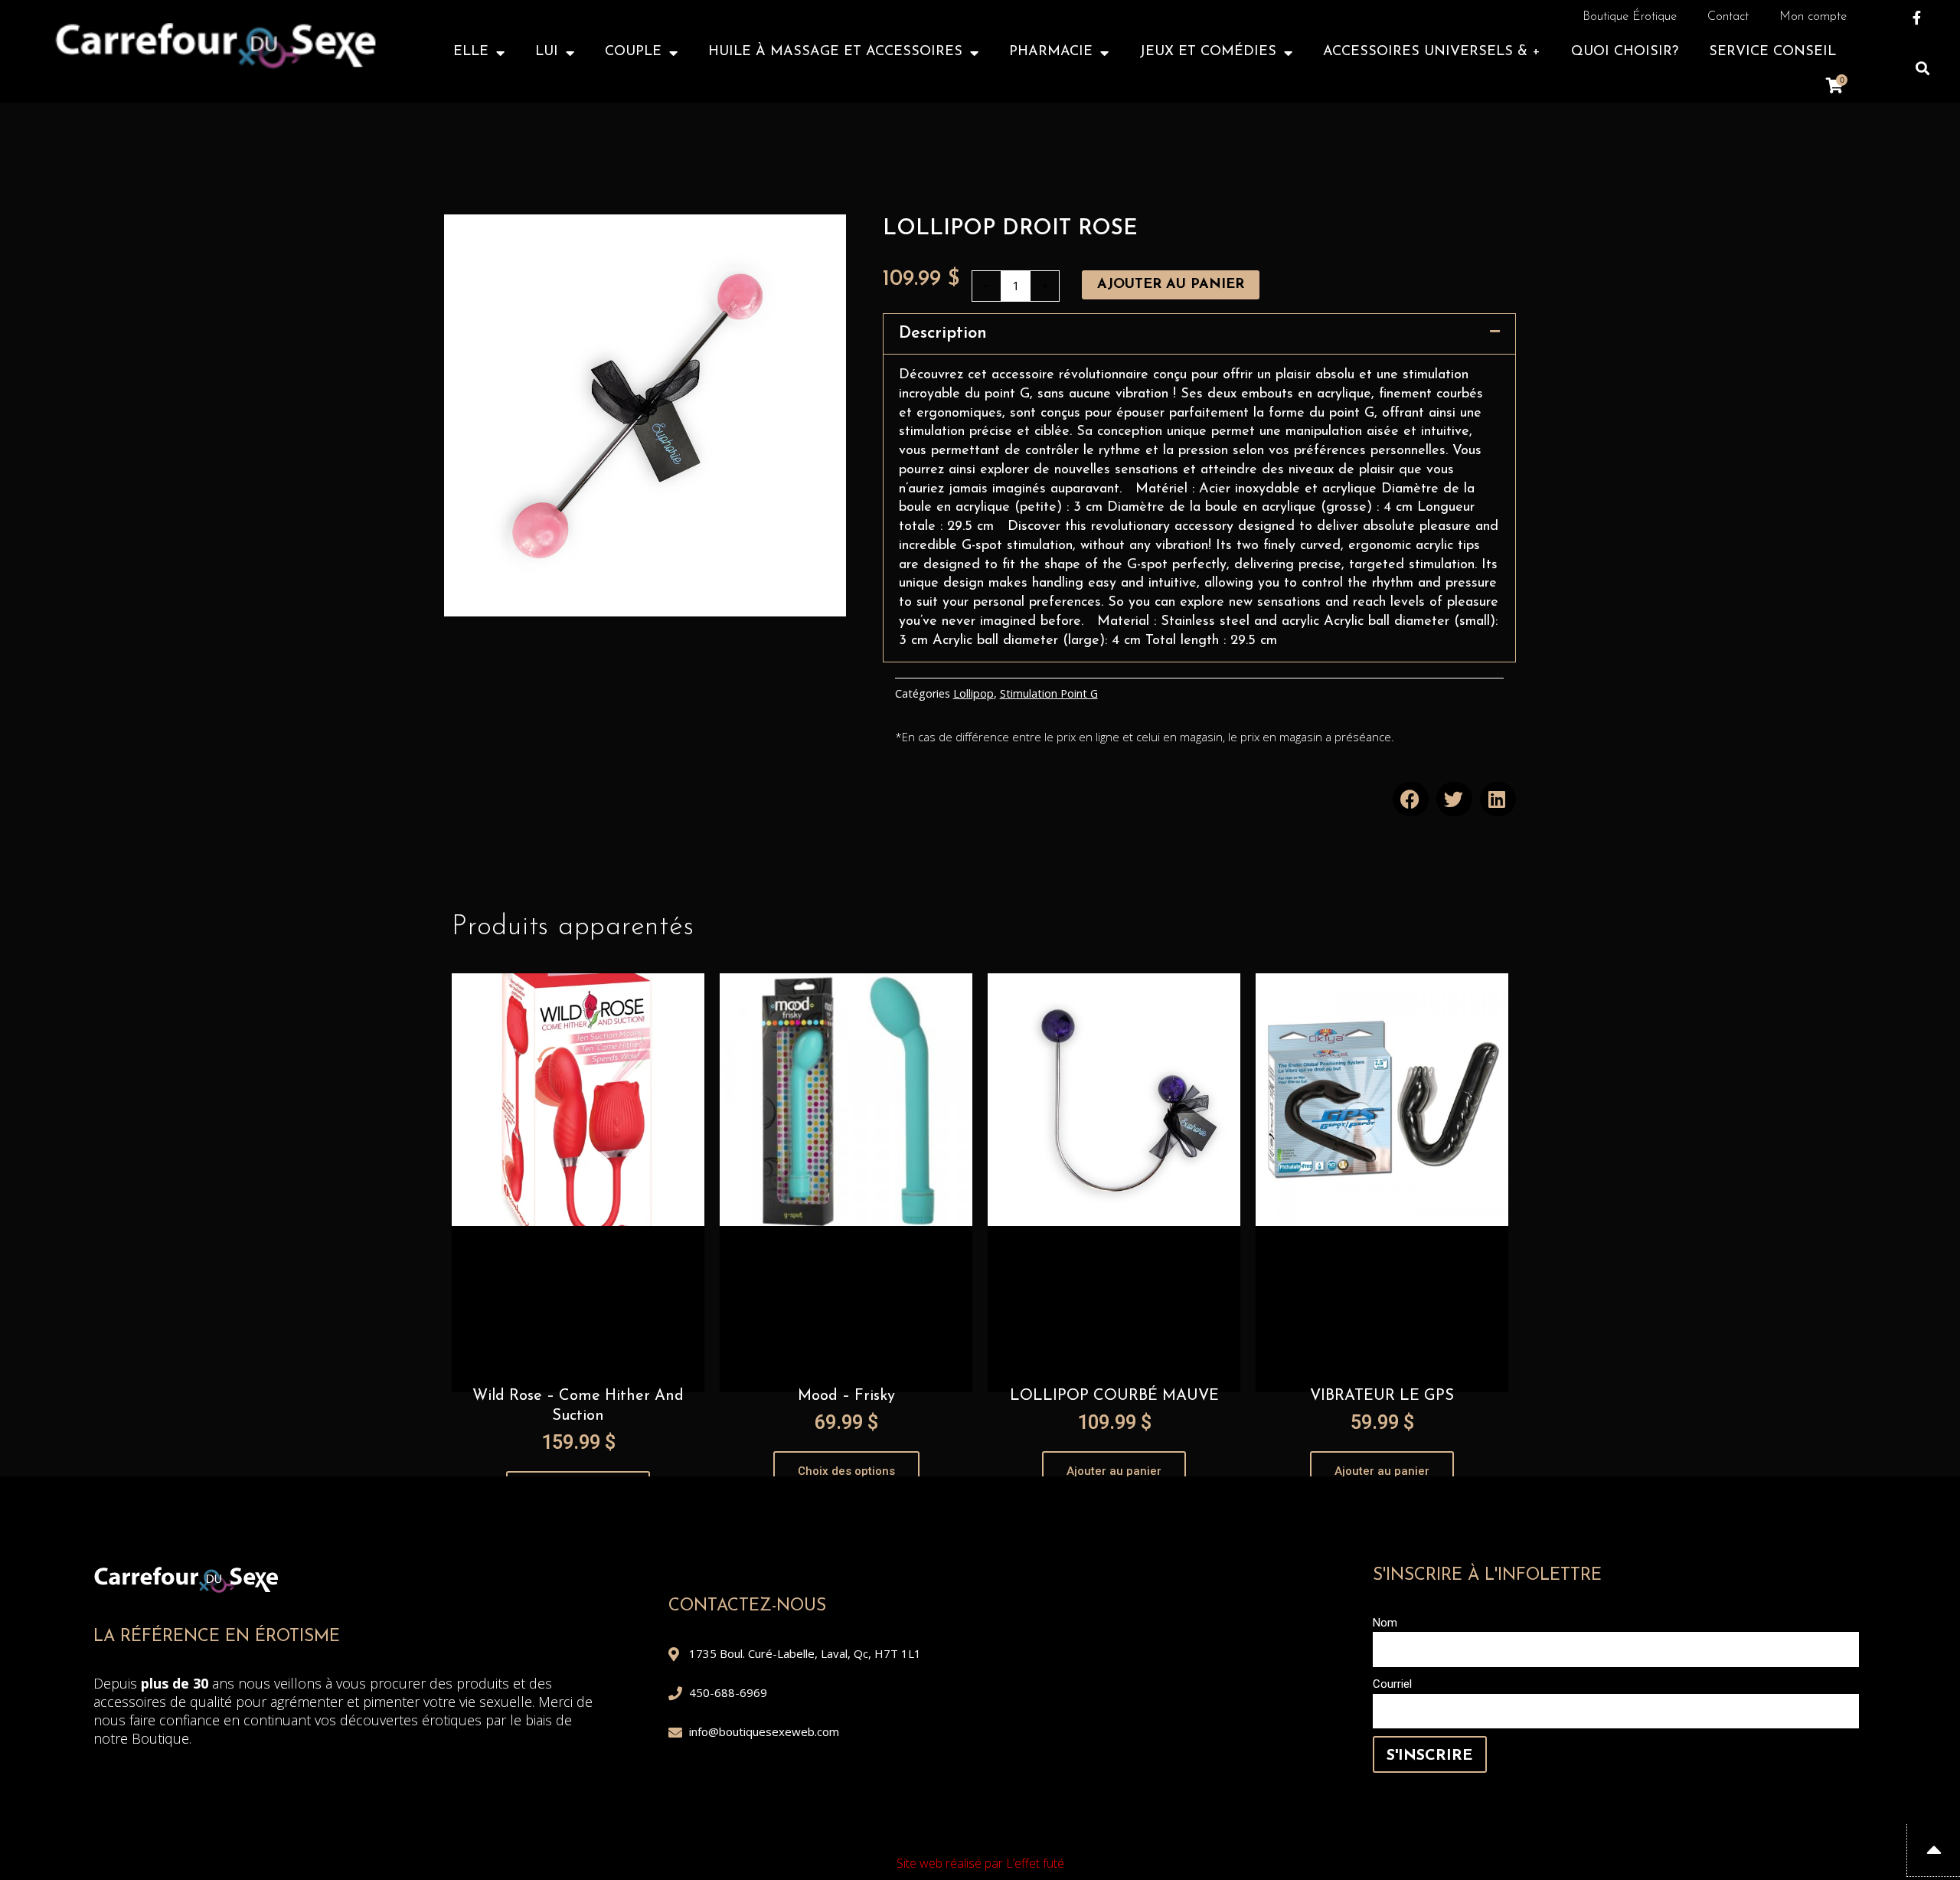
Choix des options (846, 1471)
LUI (547, 52)
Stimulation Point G (1049, 693)
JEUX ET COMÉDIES (1208, 52)
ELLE (471, 52)
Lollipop (973, 693)
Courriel (1392, 1684)
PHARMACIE (1051, 52)
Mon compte (1813, 17)
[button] (1922, 68)
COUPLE (633, 52)
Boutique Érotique (1630, 17)
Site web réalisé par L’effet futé (980, 1863)
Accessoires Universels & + (1432, 52)
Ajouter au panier (1171, 285)
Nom (1385, 1623)
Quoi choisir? (1625, 52)
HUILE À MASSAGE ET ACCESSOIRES (835, 52)
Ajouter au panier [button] (1114, 1471)
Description (943, 333)
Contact (1728, 17)
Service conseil (1772, 52)
